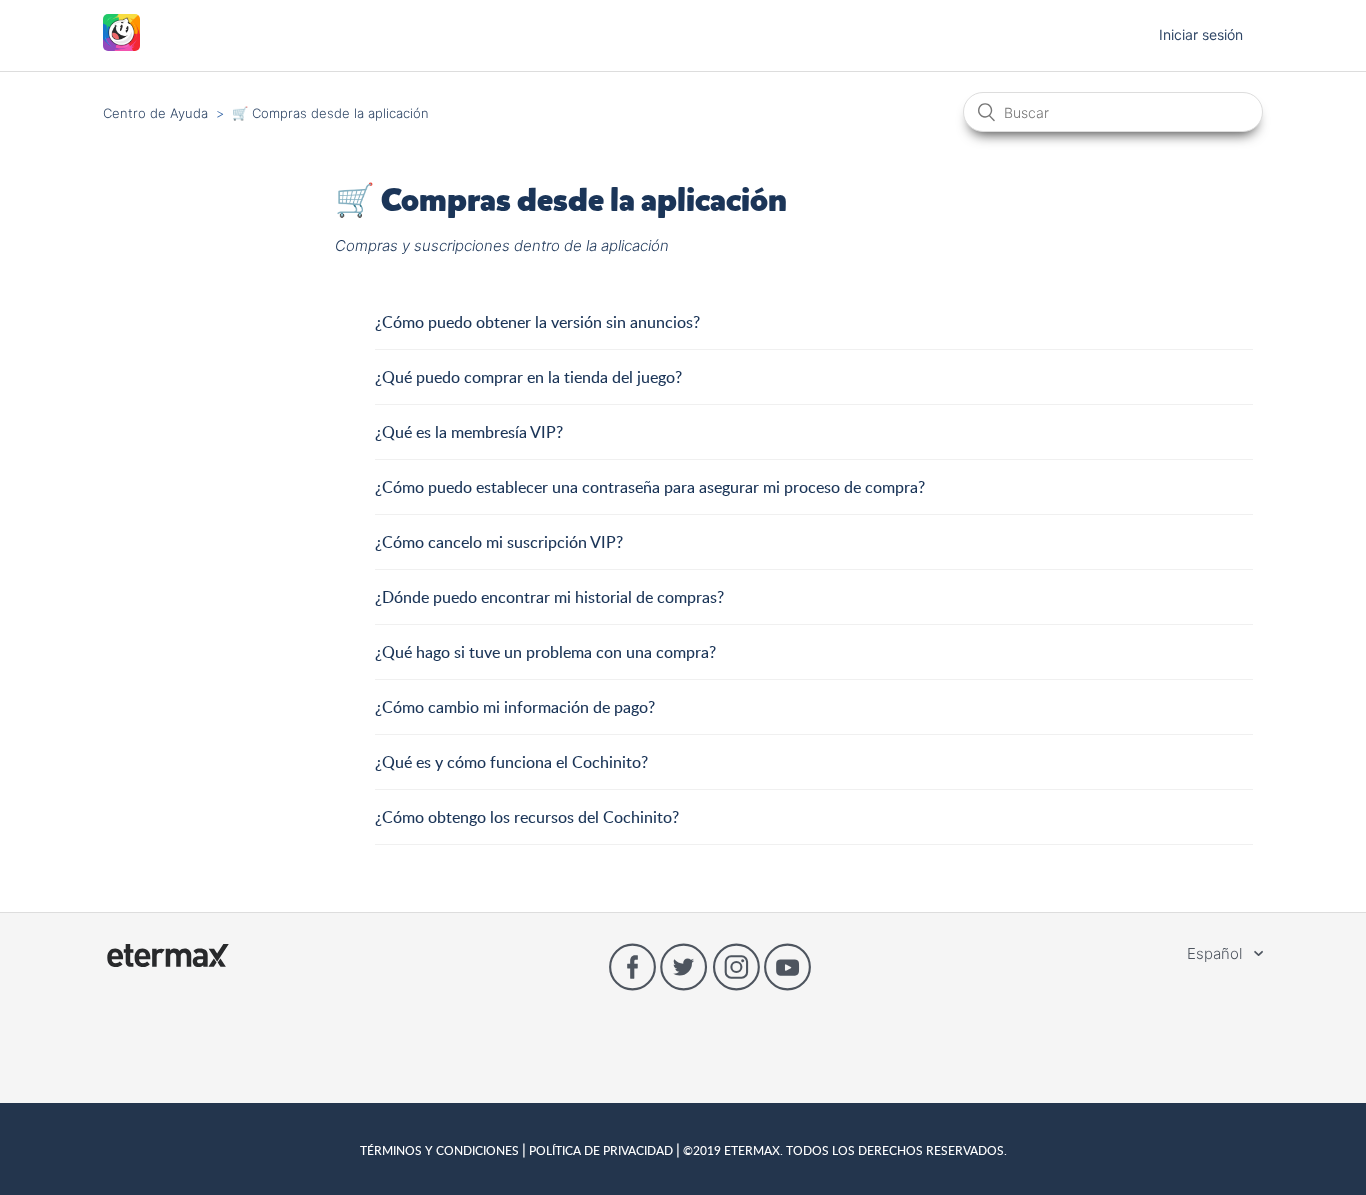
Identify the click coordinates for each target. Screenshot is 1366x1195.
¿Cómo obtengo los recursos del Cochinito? (527, 817)
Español (1216, 953)
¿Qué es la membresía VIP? (469, 432)
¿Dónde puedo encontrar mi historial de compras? (549, 597)
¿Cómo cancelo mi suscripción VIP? (499, 542)
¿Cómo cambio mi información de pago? (515, 707)
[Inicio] (121, 45)
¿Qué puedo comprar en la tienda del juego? (528, 377)
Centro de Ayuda (155, 113)
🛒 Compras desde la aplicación (330, 113)
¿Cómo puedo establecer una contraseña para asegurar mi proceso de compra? (650, 487)
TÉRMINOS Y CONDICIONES (441, 1150)
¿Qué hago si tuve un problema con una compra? (545, 652)
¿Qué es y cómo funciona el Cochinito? (511, 762)
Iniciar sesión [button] (1201, 34)
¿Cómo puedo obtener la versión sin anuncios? (539, 322)
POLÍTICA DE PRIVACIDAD (601, 1150)
